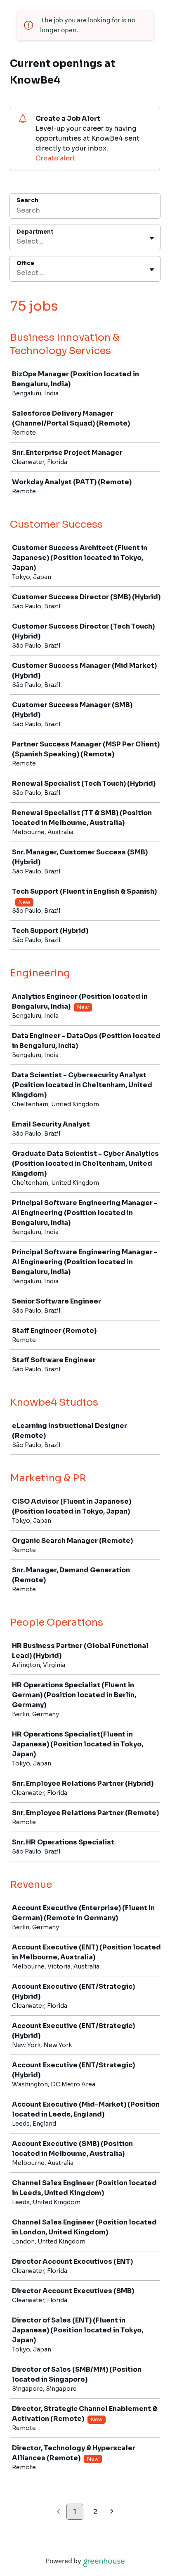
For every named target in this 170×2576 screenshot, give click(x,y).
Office (25, 263)
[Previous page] (58, 2512)
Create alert (55, 158)
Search (27, 200)
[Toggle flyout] (152, 238)
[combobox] (17, 242)
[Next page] (112, 2512)
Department (35, 232)
